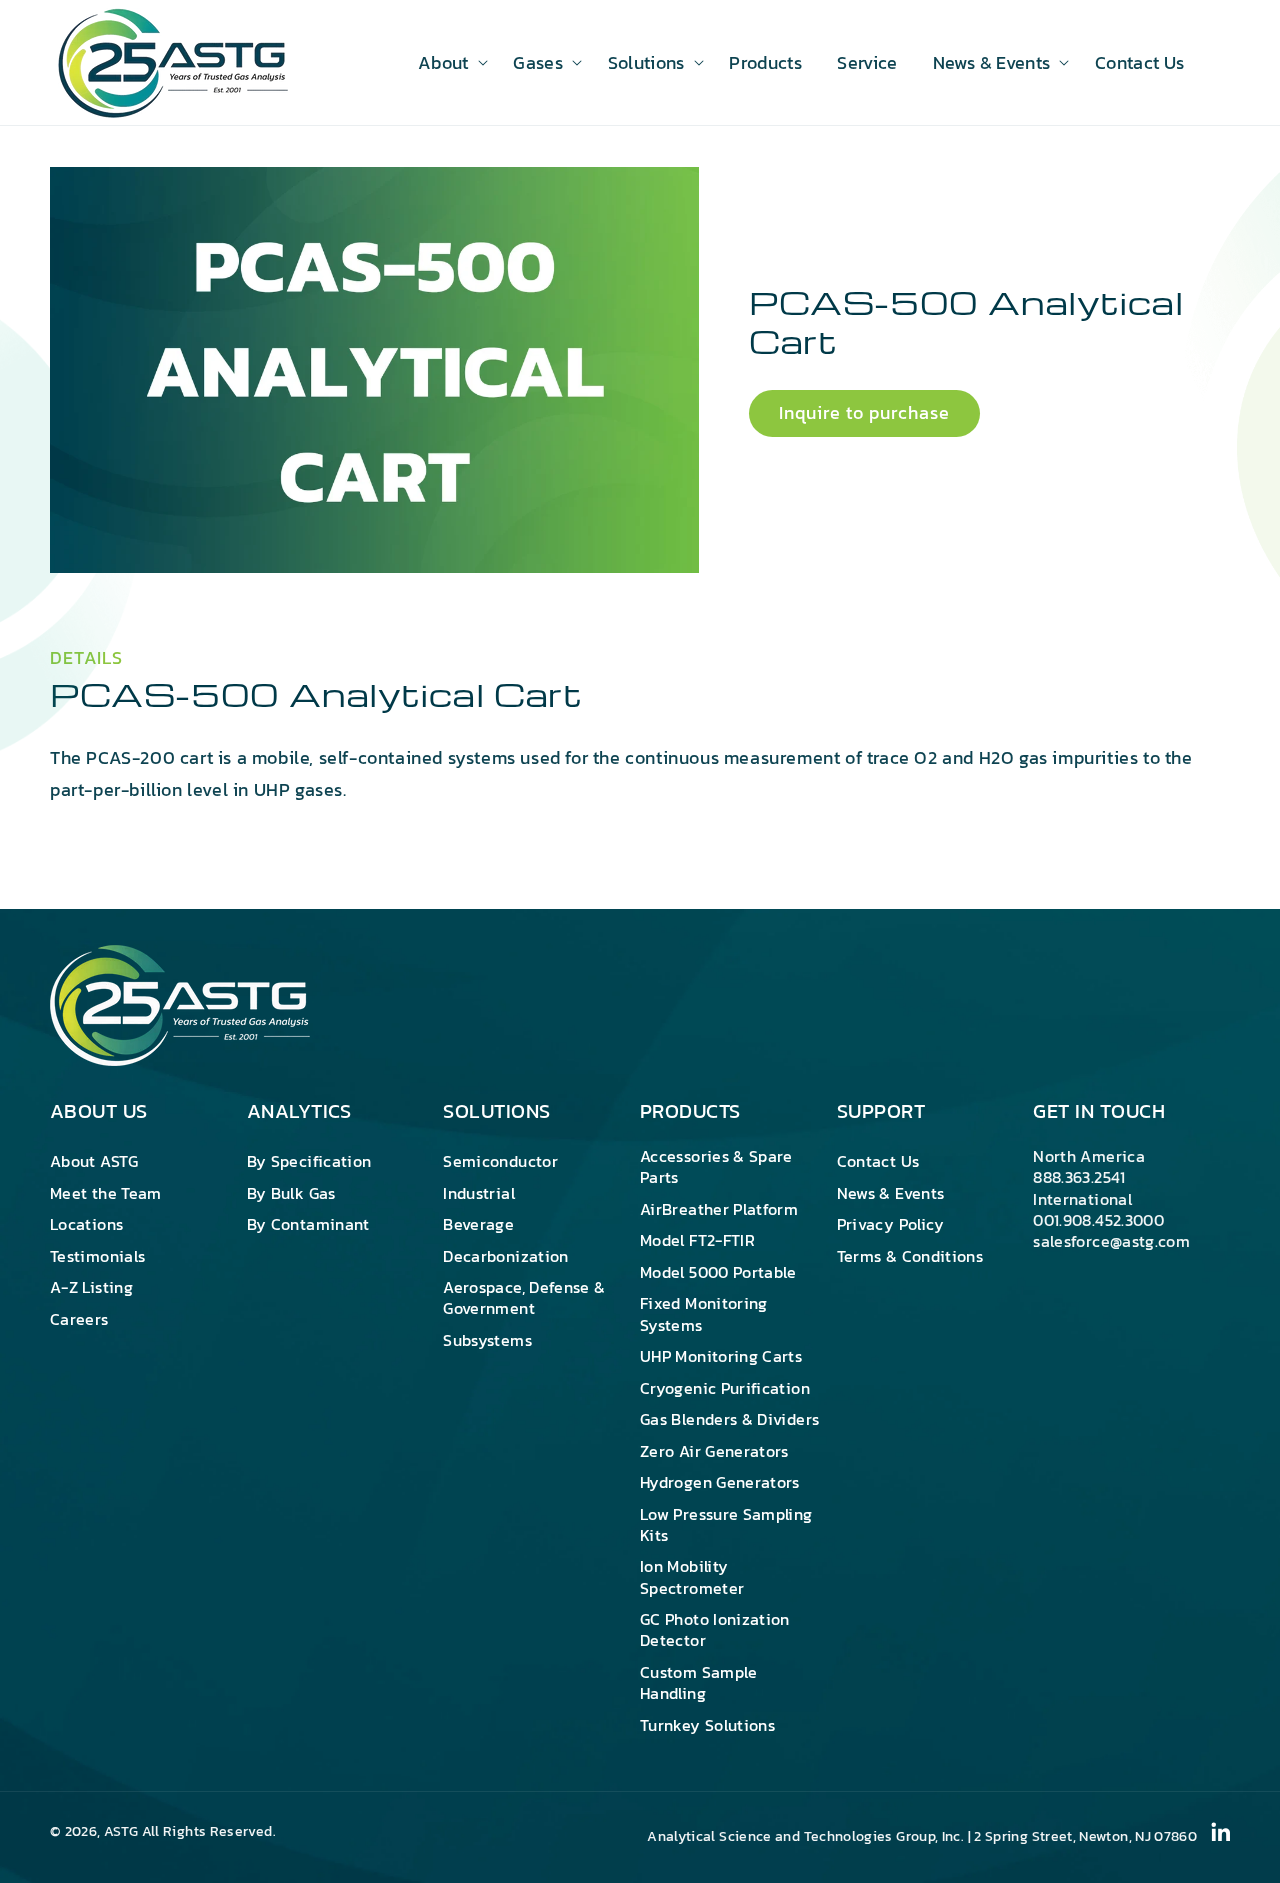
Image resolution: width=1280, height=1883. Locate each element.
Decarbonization (505, 1256)
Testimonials (97, 1256)
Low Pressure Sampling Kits (726, 1524)
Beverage (478, 1224)
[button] (447, 62)
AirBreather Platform (719, 1209)
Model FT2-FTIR (697, 1240)
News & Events (891, 1193)
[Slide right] (667, 545)
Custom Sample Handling (699, 1682)
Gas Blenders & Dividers (729, 1419)
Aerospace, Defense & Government (524, 1297)
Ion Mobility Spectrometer (692, 1576)
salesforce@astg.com (1111, 1241)
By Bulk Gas (291, 1193)
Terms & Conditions (910, 1256)
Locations (86, 1224)
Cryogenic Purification (725, 1388)
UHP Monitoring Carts (721, 1356)
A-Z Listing (91, 1287)
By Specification (309, 1162)
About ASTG (94, 1162)
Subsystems (487, 1340)
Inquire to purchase (864, 413)
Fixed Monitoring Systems (704, 1313)
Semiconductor (500, 1162)
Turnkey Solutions (707, 1725)
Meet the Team (106, 1193)
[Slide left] (82, 545)
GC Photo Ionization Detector (715, 1629)
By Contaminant (308, 1224)
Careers (79, 1319)
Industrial (479, 1193)
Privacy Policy (891, 1224)
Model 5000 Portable (718, 1272)
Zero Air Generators (714, 1451)
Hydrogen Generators (720, 1482)
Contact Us (878, 1162)
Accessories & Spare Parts (716, 1167)
